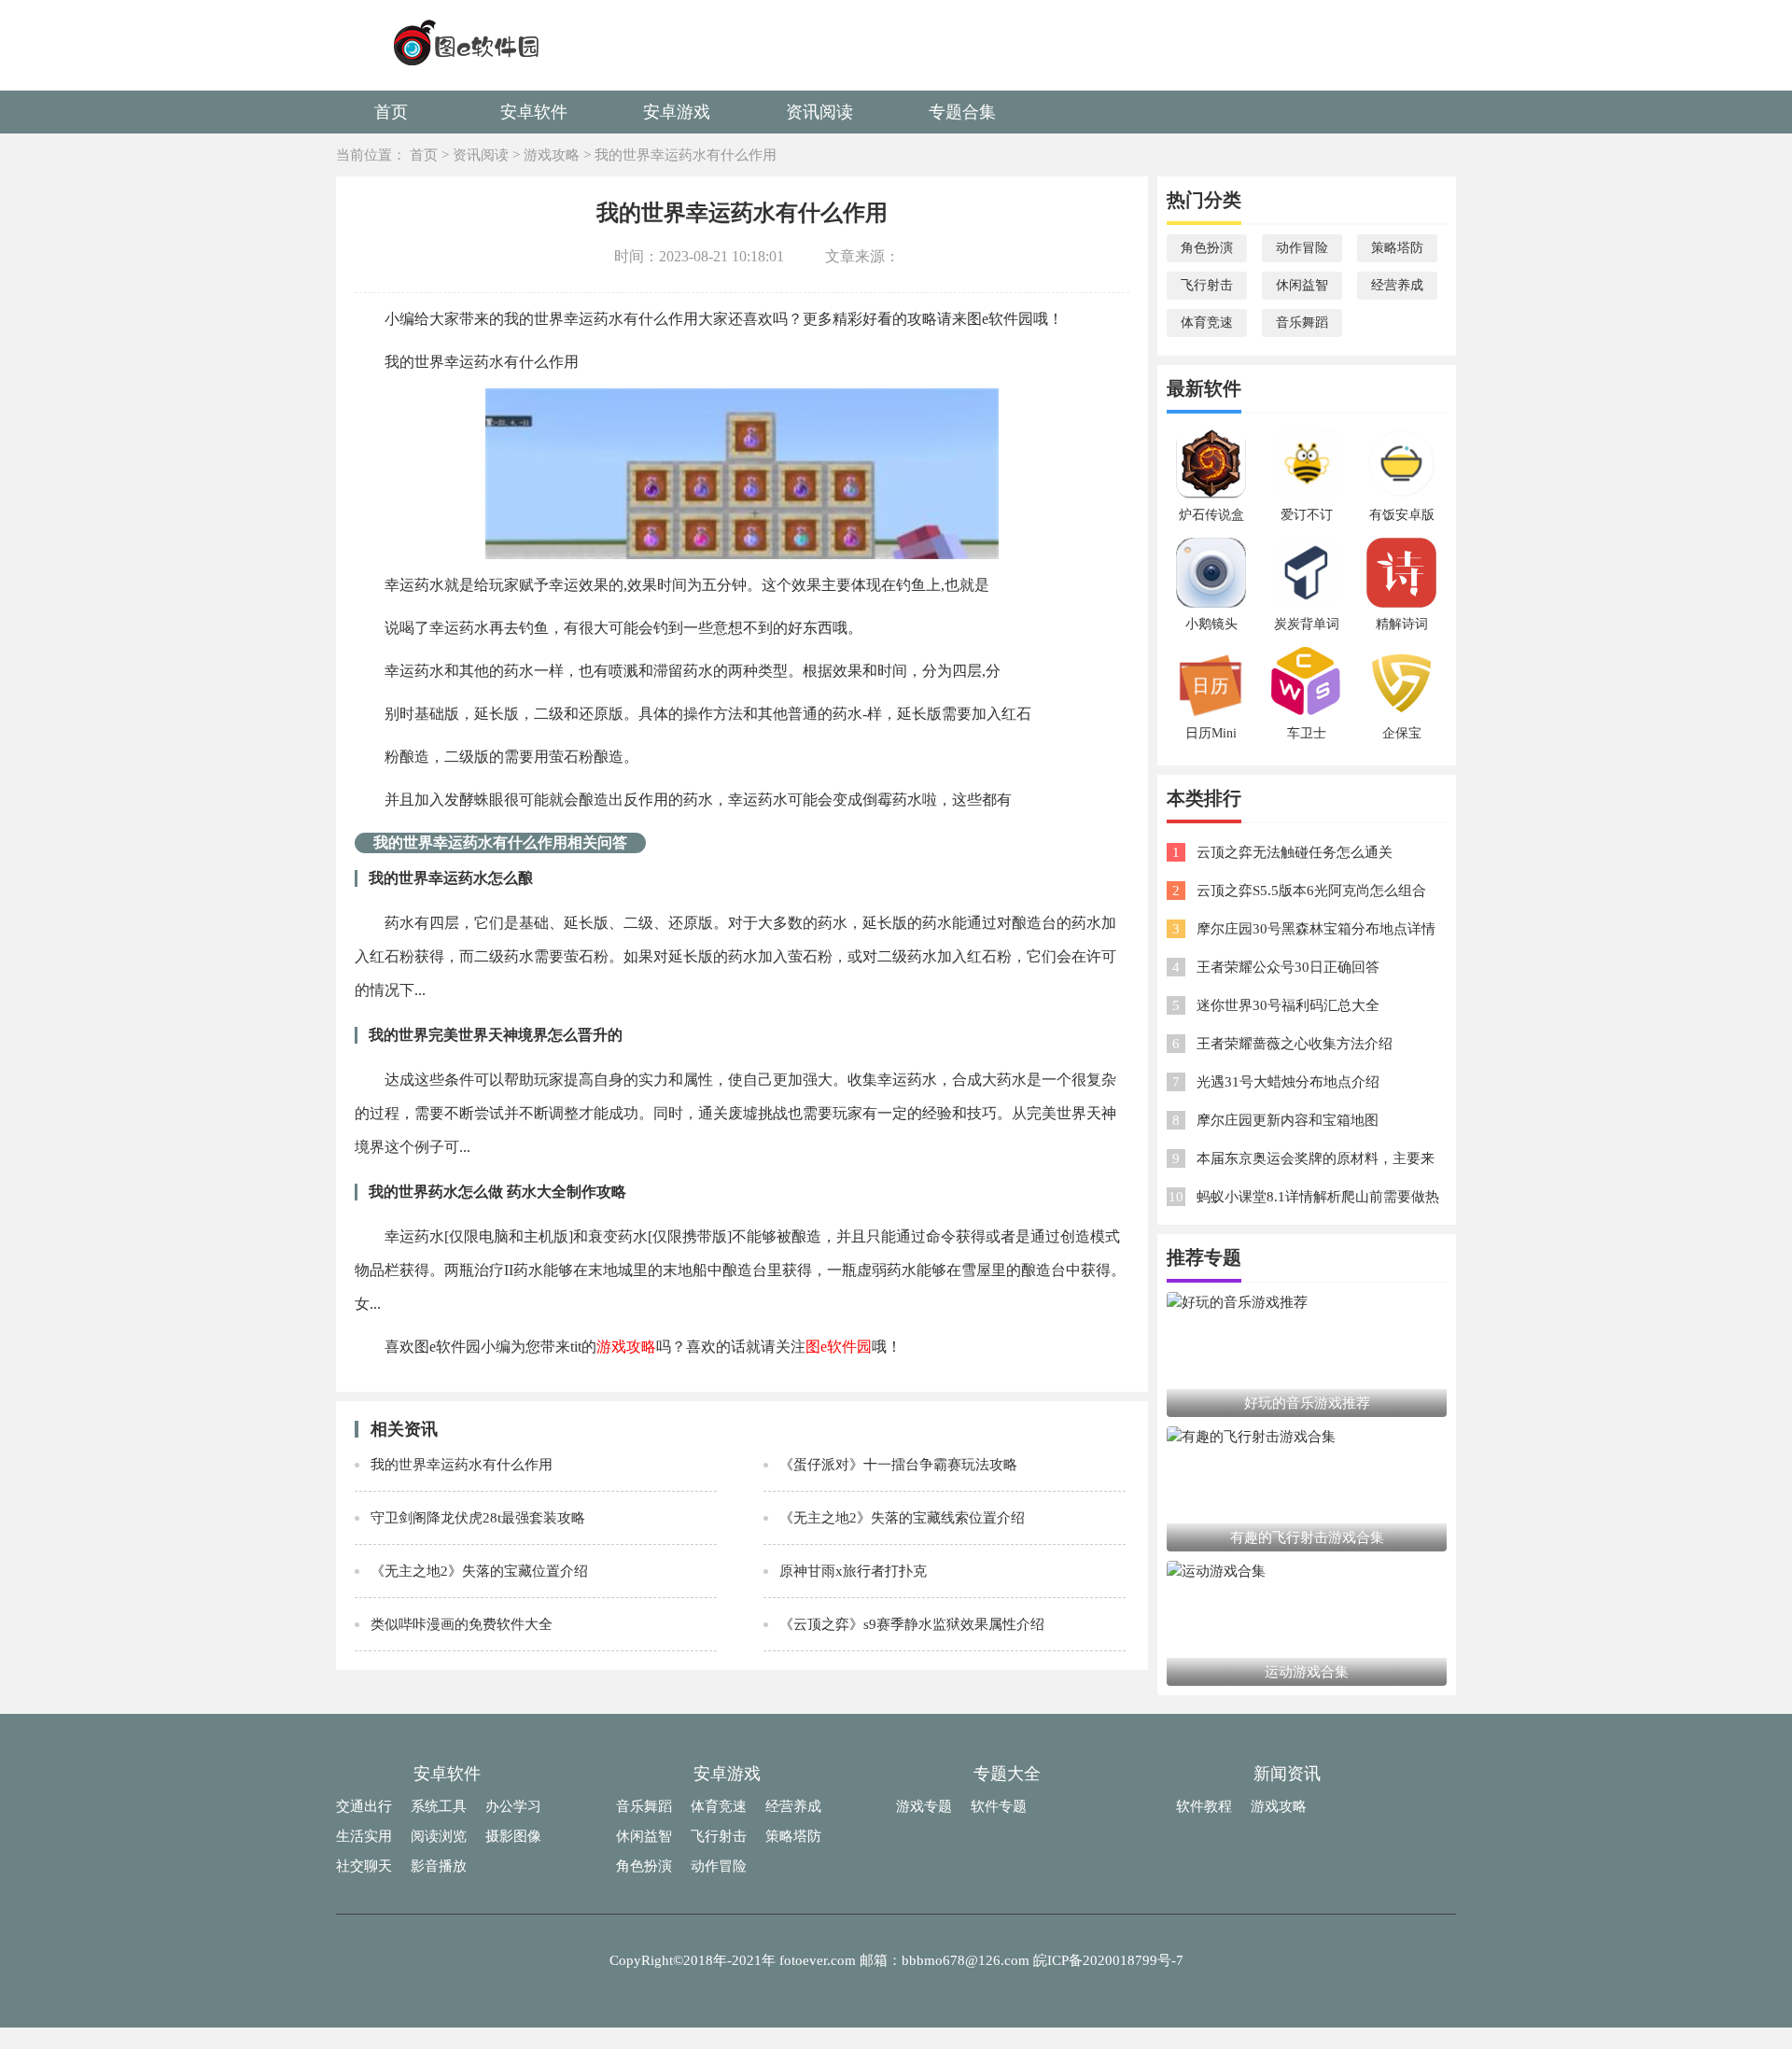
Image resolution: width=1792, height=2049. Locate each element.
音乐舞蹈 (1302, 323)
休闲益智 (1302, 285)
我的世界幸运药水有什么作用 (686, 155)
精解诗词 (1402, 624)
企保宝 (1402, 733)
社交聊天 (364, 1866)
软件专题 (999, 1806)
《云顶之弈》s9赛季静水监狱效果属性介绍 (912, 1624)
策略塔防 (1397, 248)
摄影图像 (513, 1836)
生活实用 (364, 1836)
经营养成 (1397, 285)
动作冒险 (1302, 248)
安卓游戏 (677, 112)
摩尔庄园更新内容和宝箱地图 (1288, 1120)
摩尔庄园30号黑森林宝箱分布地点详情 (1316, 929)
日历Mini (1211, 733)
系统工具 (439, 1806)
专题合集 (962, 112)
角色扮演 (1207, 248)
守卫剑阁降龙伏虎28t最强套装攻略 (478, 1518)
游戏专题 (924, 1806)
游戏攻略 (552, 155)
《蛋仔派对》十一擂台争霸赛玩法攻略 (898, 1465)
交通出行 (364, 1806)
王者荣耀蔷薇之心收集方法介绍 (1295, 1044)
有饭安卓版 (1402, 515)
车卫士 (1307, 733)
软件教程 (1204, 1806)
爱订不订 (1307, 515)
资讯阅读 (819, 112)
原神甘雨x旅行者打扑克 (853, 1571)
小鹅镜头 (1211, 624)
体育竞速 (1207, 323)
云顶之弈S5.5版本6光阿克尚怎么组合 (1311, 891)
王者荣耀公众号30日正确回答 (1288, 967)
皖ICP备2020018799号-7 (1108, 1960)
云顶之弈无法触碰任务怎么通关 (1295, 852)
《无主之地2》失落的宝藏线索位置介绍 (902, 1518)
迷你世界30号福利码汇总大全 (1288, 1005)
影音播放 (439, 1866)
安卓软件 (534, 112)
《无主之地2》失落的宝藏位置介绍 (479, 1571)
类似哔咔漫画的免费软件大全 (462, 1624)
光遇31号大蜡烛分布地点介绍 (1288, 1082)
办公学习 (513, 1806)
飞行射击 (1207, 285)
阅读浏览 (439, 1836)
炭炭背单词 (1307, 624)
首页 (391, 112)
